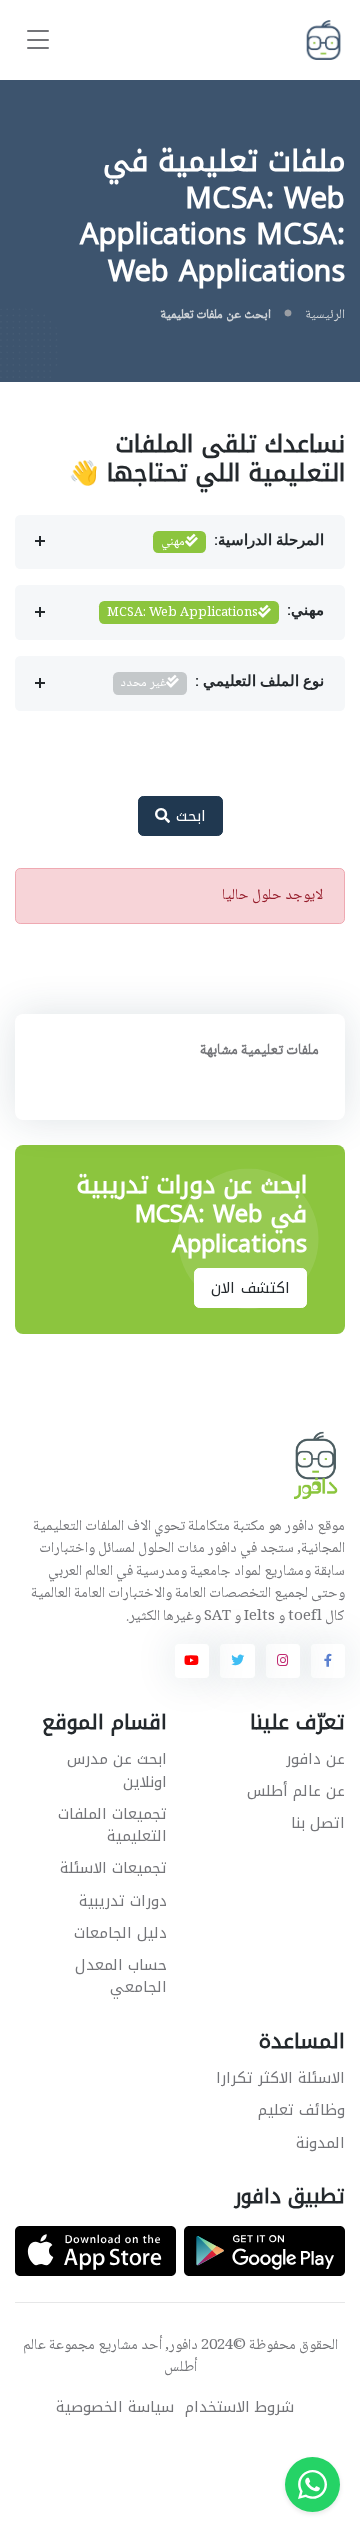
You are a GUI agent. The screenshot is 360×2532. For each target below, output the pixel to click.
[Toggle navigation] (38, 40)
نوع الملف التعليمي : (222, 683)
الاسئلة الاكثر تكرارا (280, 2078)
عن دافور (315, 1759)
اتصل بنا (318, 1823)
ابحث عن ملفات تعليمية (215, 315)
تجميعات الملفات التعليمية (112, 1825)
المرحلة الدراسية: (242, 542)
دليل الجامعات (120, 1933)
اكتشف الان (250, 1288)
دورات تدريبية (123, 1901)
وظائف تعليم (301, 2110)
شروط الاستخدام (239, 2407)
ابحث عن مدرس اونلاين (117, 1770)
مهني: (215, 613)
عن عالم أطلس (296, 1791)
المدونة (320, 2143)
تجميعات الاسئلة (113, 1868)
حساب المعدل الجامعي (121, 1976)
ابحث (188, 816)
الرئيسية (325, 315)
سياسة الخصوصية (115, 2407)
